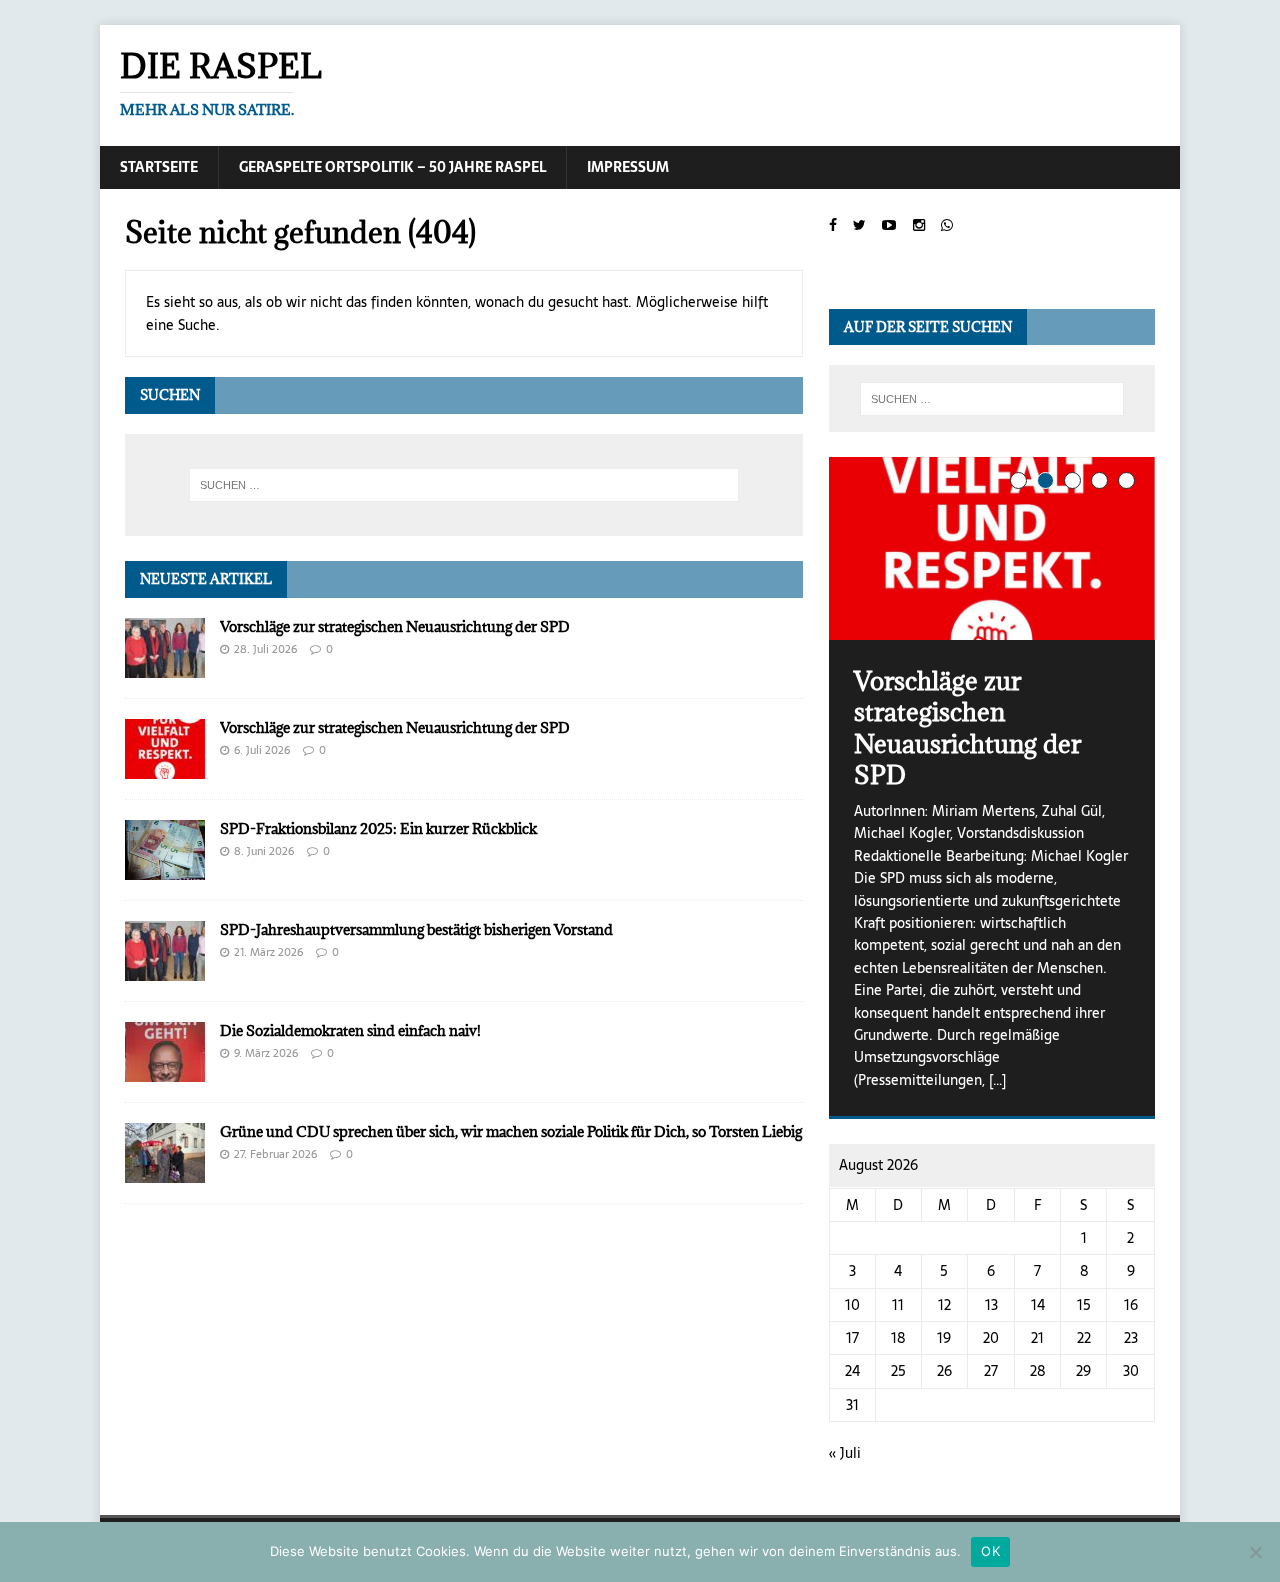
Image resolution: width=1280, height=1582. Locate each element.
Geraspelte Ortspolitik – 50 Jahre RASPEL (392, 167)
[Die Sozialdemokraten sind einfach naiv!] (165, 1070)
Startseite (159, 167)
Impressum (628, 167)
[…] (997, 1080)
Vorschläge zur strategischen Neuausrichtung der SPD (395, 626)
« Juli (845, 1453)
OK (990, 1551)
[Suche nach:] (464, 485)
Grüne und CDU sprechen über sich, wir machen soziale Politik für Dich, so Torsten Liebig (511, 1131)
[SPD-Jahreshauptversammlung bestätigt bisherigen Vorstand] (165, 969)
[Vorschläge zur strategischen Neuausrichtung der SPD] (165, 666)
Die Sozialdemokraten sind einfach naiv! (350, 1030)
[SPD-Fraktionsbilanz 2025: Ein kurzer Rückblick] (165, 868)
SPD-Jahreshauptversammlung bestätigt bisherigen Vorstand (416, 929)
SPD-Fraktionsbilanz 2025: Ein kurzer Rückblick (378, 828)
